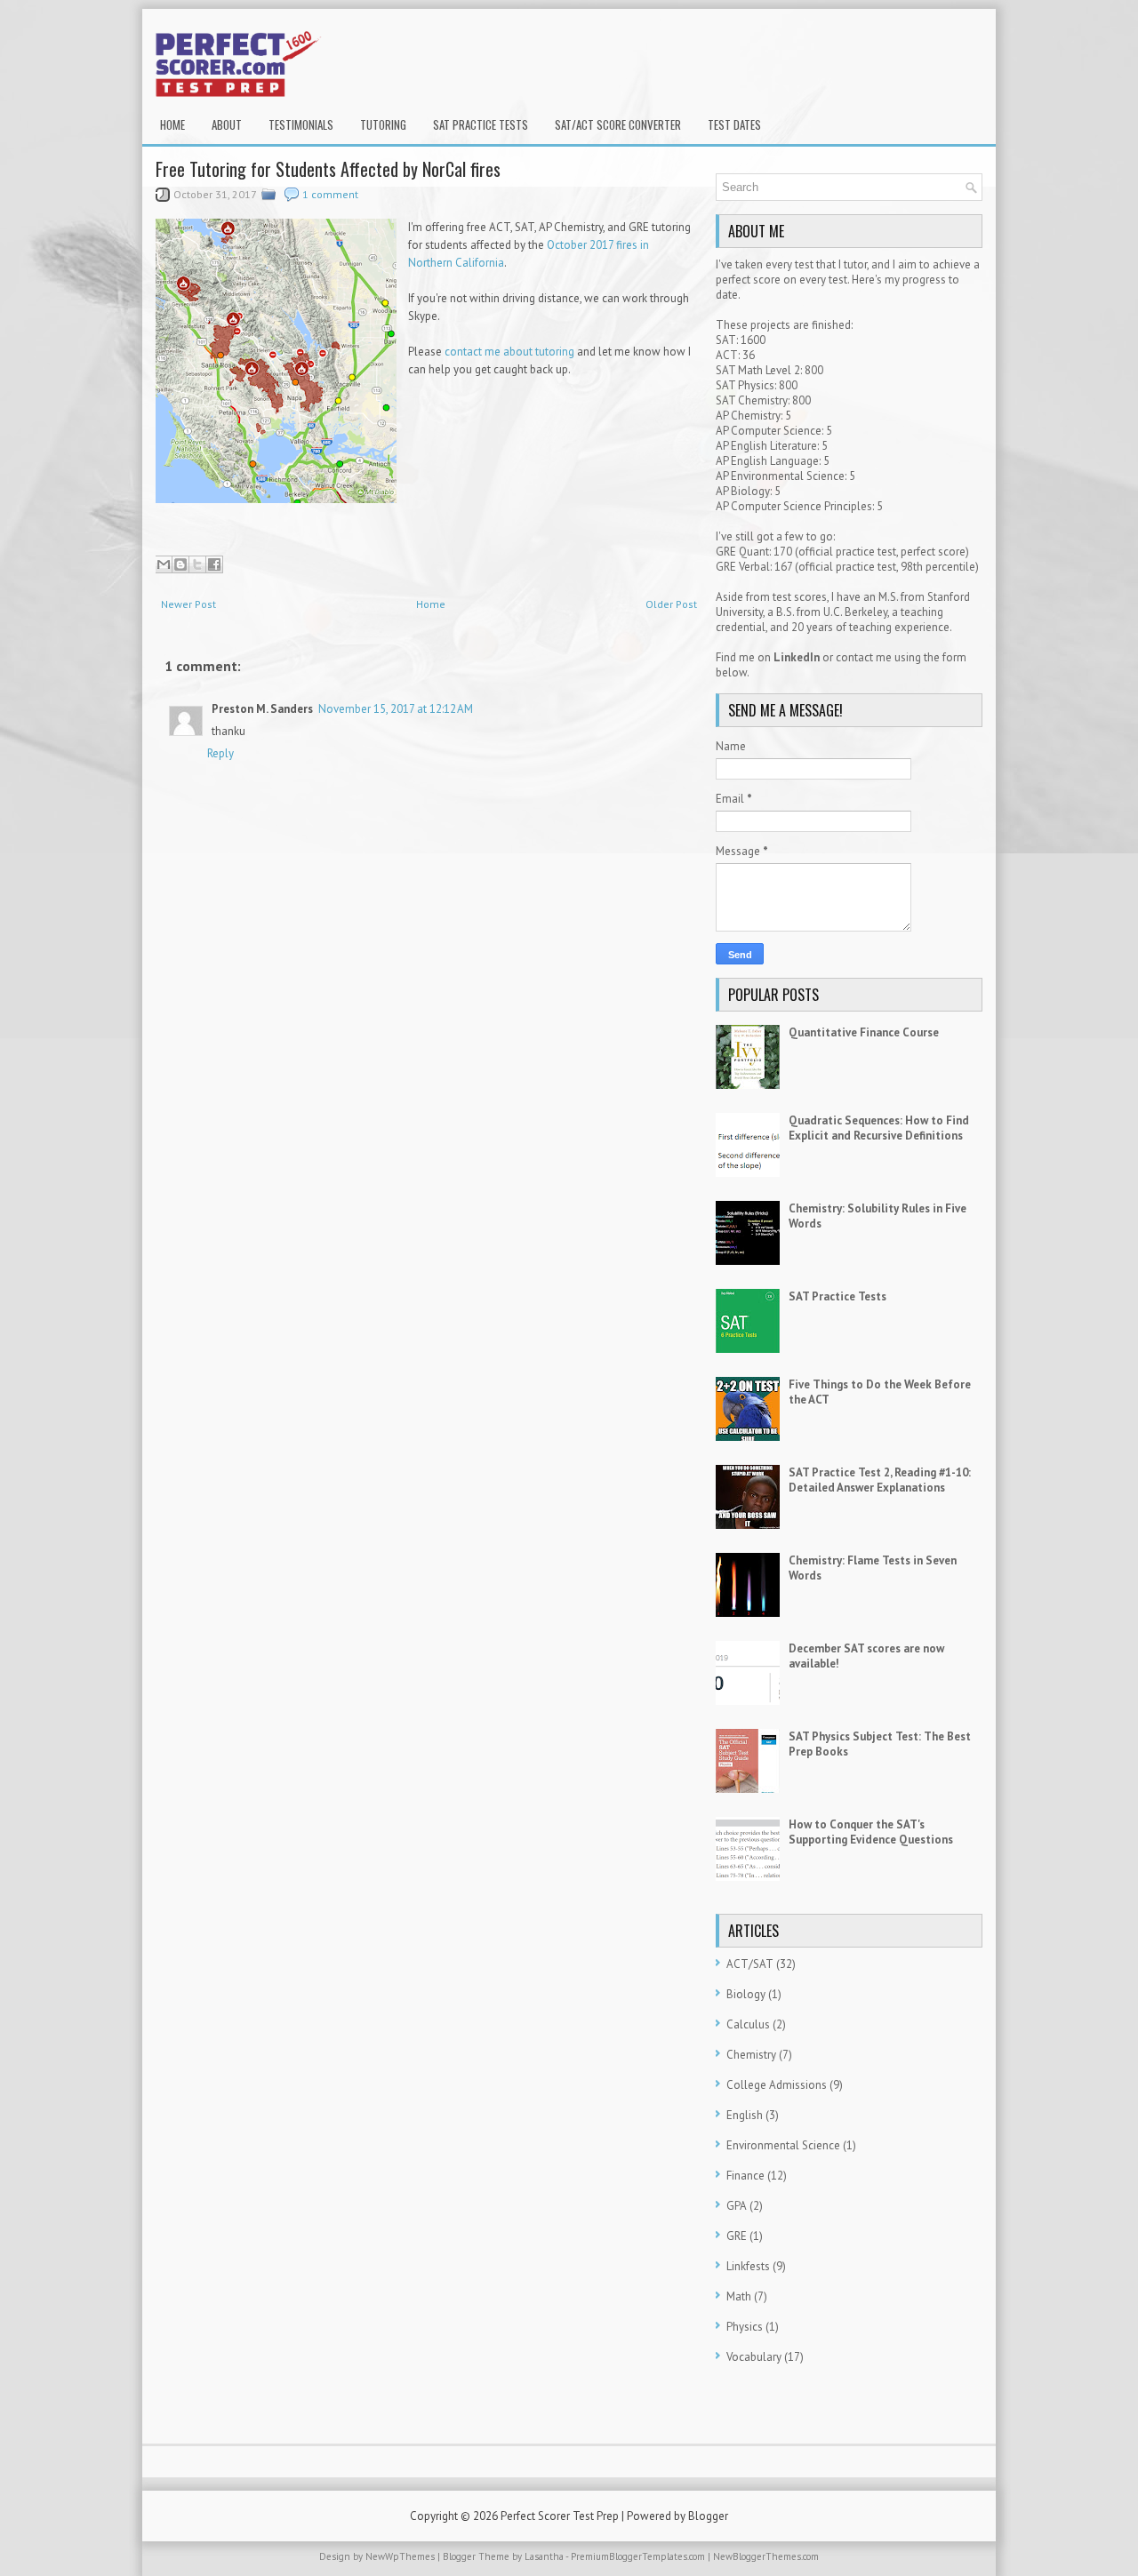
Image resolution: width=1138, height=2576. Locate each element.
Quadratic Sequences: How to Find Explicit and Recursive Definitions (879, 1128)
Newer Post (188, 604)
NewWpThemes (400, 2556)
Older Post (671, 604)
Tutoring (383, 124)
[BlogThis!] (180, 564)
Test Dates (734, 124)
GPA (737, 2206)
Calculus (748, 2024)
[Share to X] (197, 564)
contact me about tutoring (509, 352)
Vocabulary (754, 2357)
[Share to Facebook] (214, 564)
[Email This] (164, 564)
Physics (745, 2327)
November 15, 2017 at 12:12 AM (396, 709)
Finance (745, 2176)
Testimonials (301, 124)
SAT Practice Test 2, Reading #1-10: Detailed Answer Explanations (880, 1480)
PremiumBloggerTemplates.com (638, 2556)
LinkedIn (797, 657)
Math (739, 2296)
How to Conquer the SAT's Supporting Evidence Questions (871, 1832)
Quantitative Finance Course (864, 1032)
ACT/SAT (750, 1964)
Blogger (708, 2516)
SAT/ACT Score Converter (618, 124)
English (745, 2115)
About (227, 124)
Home (172, 124)
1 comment (330, 194)
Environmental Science (783, 2145)
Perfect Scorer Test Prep (560, 2516)
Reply (220, 753)
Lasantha (544, 2556)
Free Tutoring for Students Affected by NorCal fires (328, 169)
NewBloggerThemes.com (766, 2556)
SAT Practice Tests (481, 124)
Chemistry (751, 2055)
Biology (746, 1994)
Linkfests (748, 2266)
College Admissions (777, 2085)
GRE (737, 2236)
